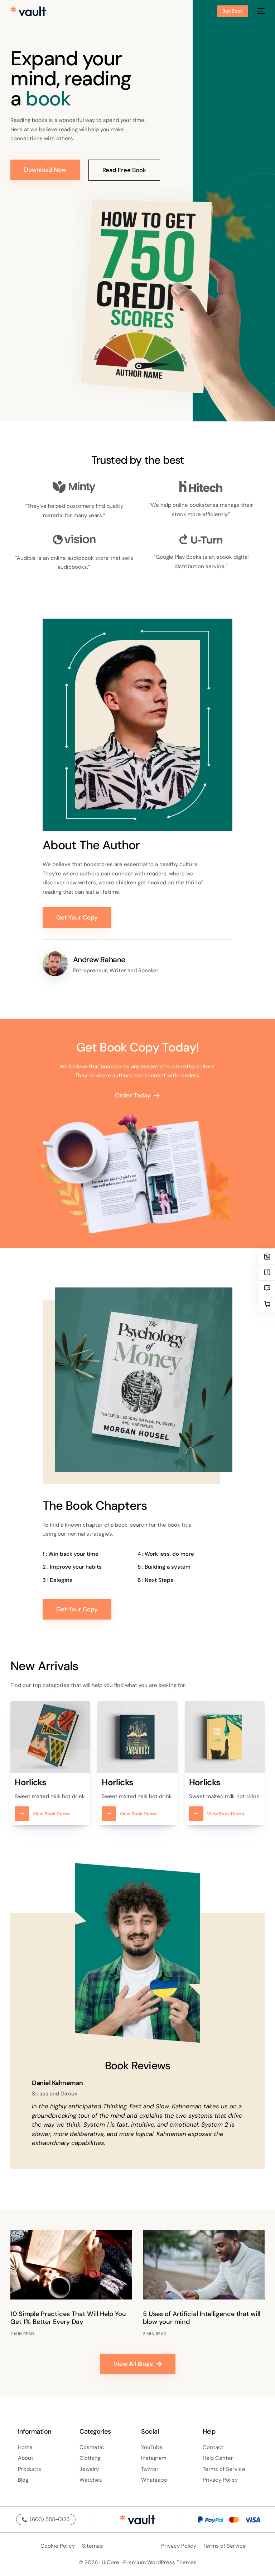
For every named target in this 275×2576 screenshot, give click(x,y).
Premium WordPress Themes (160, 2562)
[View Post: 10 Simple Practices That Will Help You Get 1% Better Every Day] (71, 2265)
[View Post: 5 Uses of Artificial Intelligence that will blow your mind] (204, 2265)
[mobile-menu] (260, 11)
